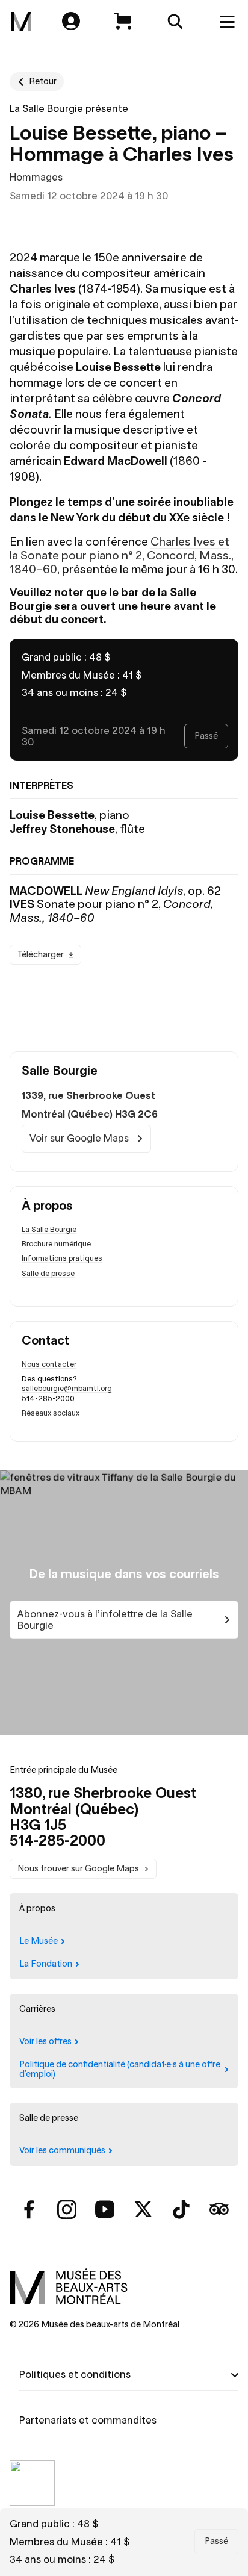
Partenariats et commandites (88, 2420)
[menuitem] (21, 22)
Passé (216, 2541)
